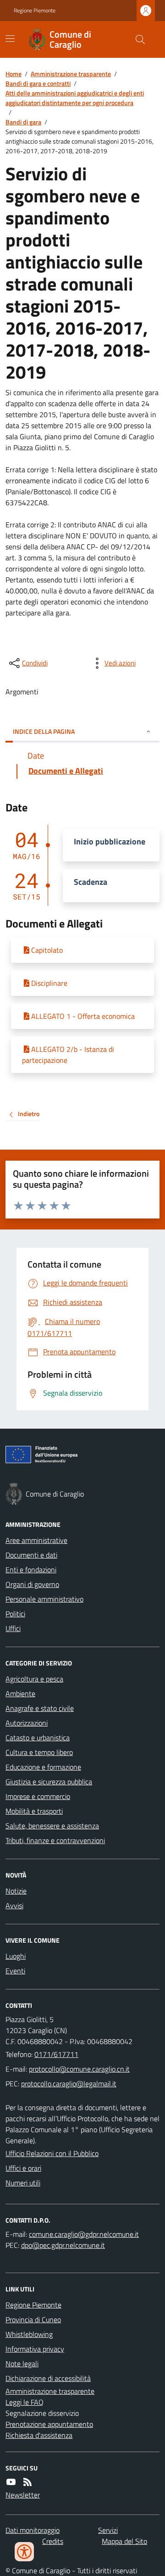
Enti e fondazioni (31, 1570)
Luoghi (16, 1956)
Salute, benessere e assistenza (52, 1826)
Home (14, 74)
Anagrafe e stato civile (40, 1708)
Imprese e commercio (38, 1796)
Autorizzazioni (27, 1723)
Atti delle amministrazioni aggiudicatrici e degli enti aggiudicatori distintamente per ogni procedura (75, 98)
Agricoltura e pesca (34, 1679)
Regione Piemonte (35, 11)
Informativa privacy (35, 2349)
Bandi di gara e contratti (38, 83)
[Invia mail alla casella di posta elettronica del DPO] (84, 2234)
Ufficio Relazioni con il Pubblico (52, 2153)
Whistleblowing (29, 2334)
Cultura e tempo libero (39, 1752)
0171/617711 (56, 2054)
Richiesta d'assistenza (39, 2435)
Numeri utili (23, 2183)
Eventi (15, 1971)
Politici (15, 1614)
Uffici (13, 1628)
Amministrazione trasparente (71, 74)
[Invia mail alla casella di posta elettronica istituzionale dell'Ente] (79, 2069)
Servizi (108, 2530)
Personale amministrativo (44, 1599)
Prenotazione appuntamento (49, 2424)
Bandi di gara (23, 122)
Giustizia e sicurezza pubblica (49, 1782)
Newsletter (23, 2495)
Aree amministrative (36, 1540)
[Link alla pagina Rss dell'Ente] (27, 2482)
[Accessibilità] (24, 2552)
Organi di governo (32, 1584)
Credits (53, 2541)
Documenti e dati (31, 1555)
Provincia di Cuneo (33, 2319)
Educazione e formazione (43, 1767)
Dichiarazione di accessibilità (48, 2378)
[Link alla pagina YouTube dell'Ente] (11, 2482)
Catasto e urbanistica (38, 1738)
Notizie (16, 1891)
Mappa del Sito (124, 2541)
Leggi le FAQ (25, 2402)
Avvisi (14, 1905)
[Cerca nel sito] (137, 39)
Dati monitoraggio (33, 2530)
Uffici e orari (23, 2168)
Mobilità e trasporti (34, 1811)
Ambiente (20, 1693)
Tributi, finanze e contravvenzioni (55, 1840)
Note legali (22, 2364)
